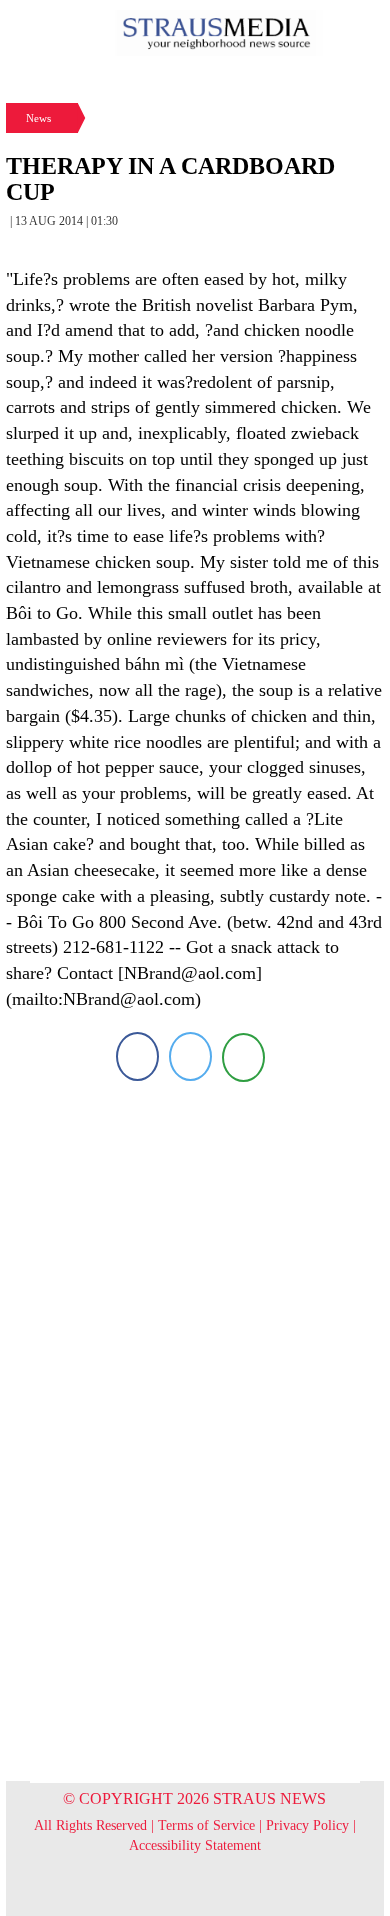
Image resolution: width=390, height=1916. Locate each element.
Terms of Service (206, 1825)
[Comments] (243, 1056)
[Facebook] (137, 1056)
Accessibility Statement (195, 1845)
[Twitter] (190, 1056)
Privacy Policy (307, 1825)
